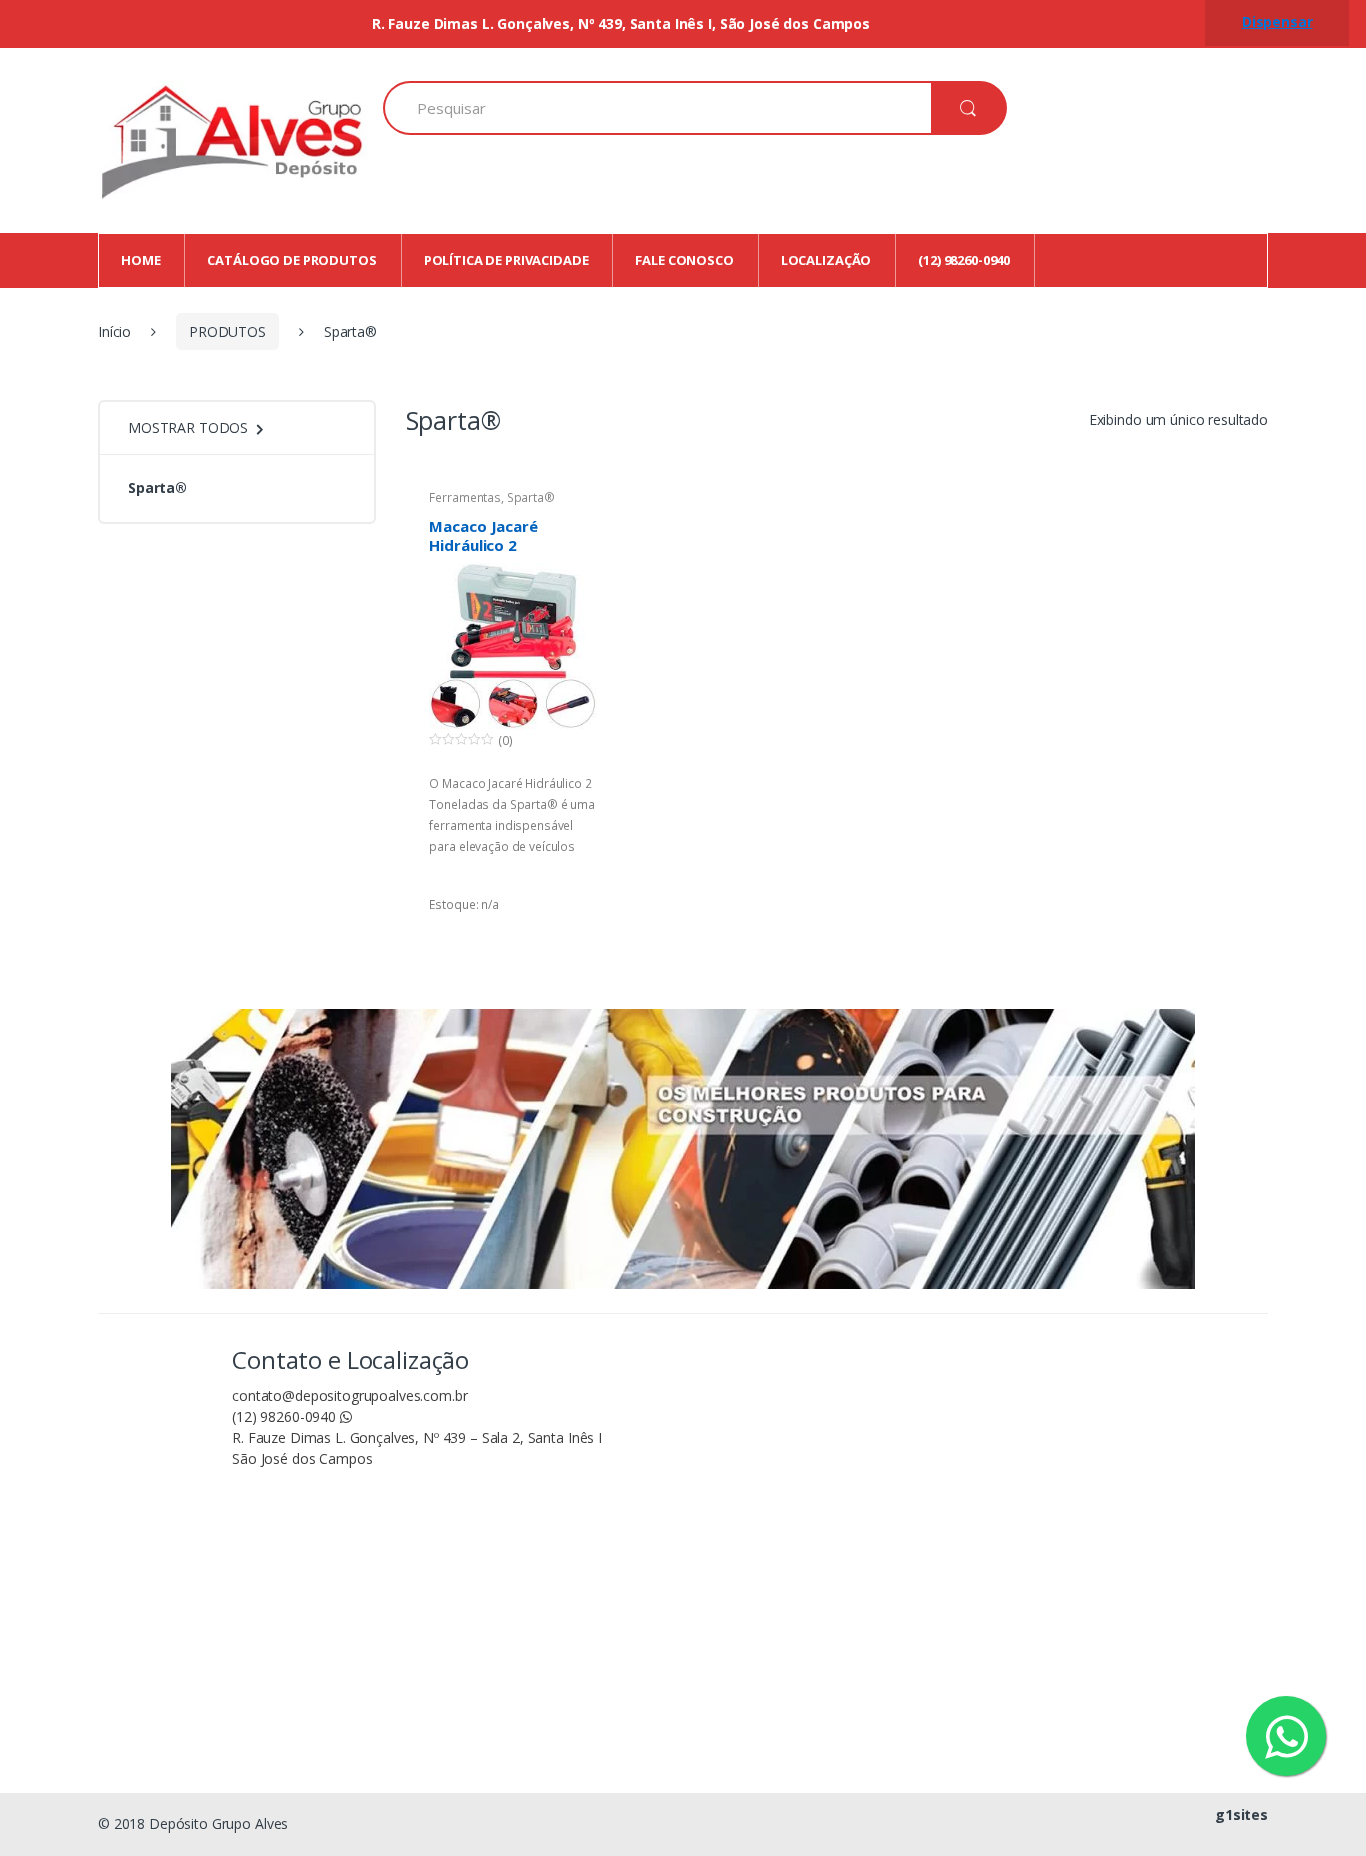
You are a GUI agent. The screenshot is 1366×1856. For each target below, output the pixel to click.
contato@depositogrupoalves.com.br (349, 1395)
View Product (579, 935)
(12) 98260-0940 (286, 1416)
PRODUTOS (227, 331)
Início (114, 331)
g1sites (1241, 1814)
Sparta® (531, 497)
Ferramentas (464, 497)
